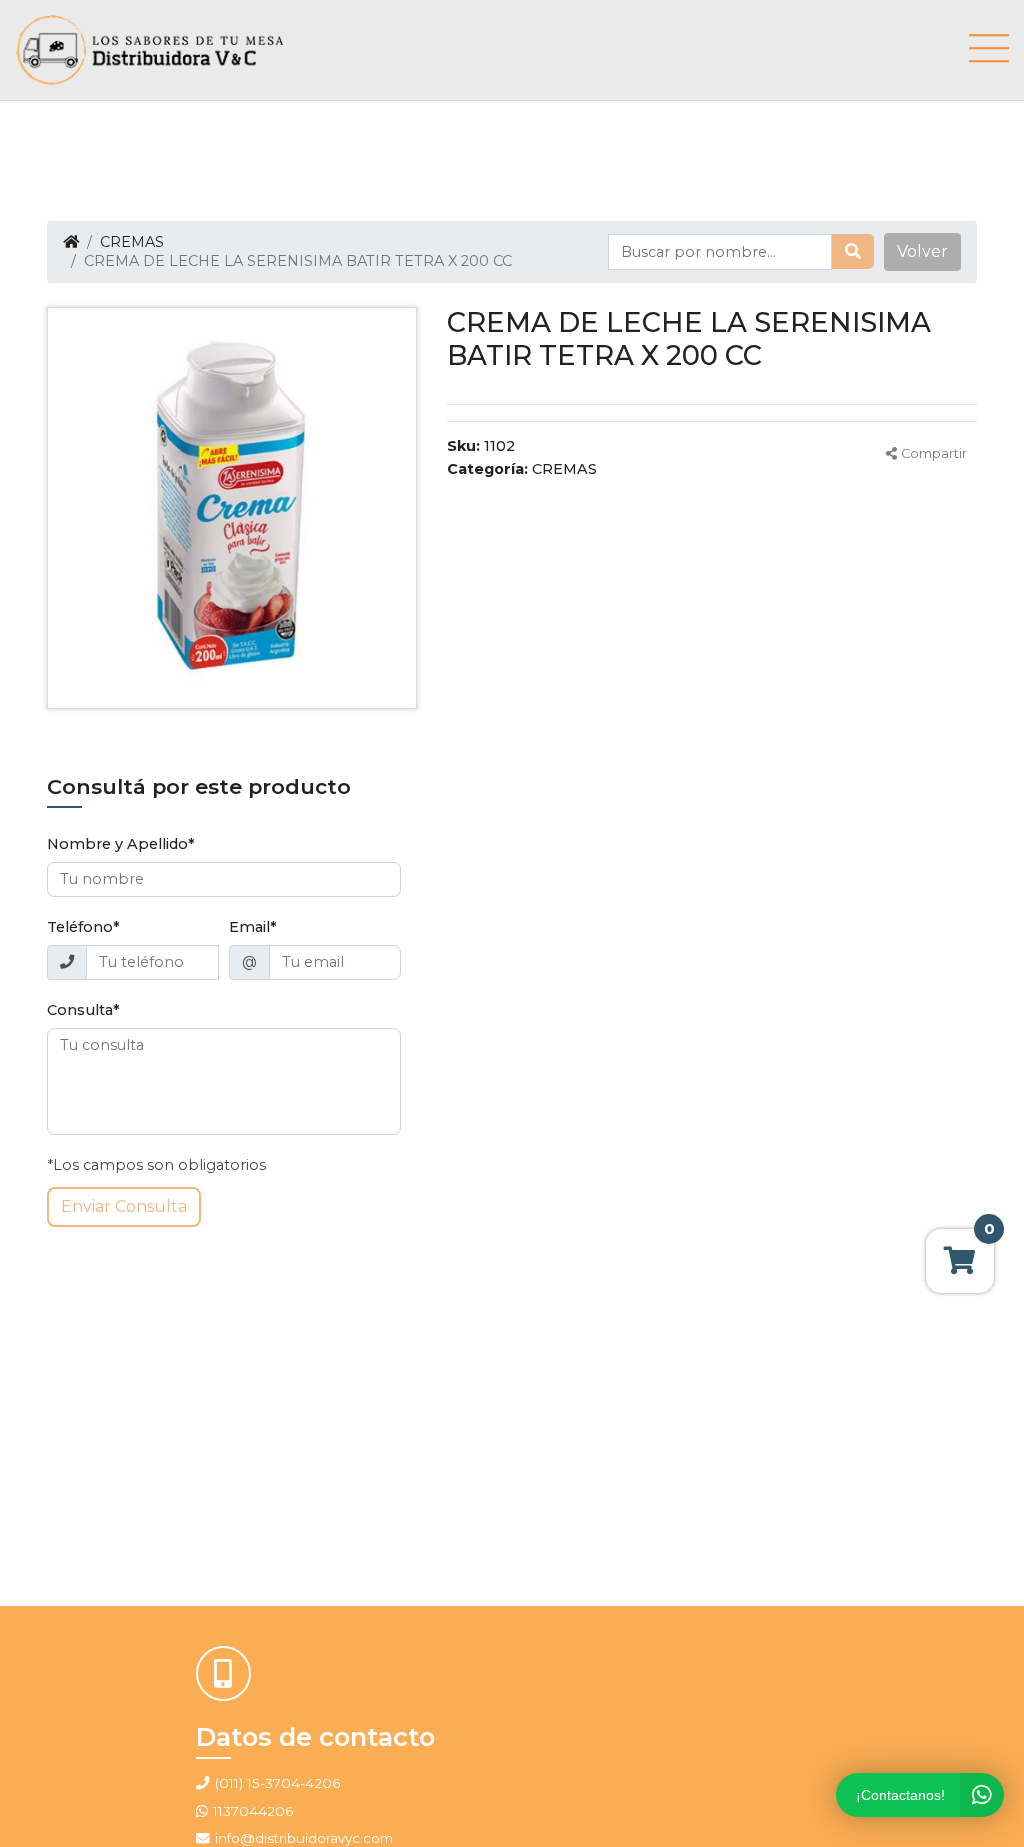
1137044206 (253, 1811)
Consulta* (83, 1010)
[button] (922, 252)
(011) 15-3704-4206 (277, 1783)
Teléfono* (83, 927)
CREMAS (132, 242)
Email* (253, 927)
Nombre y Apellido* (121, 844)
